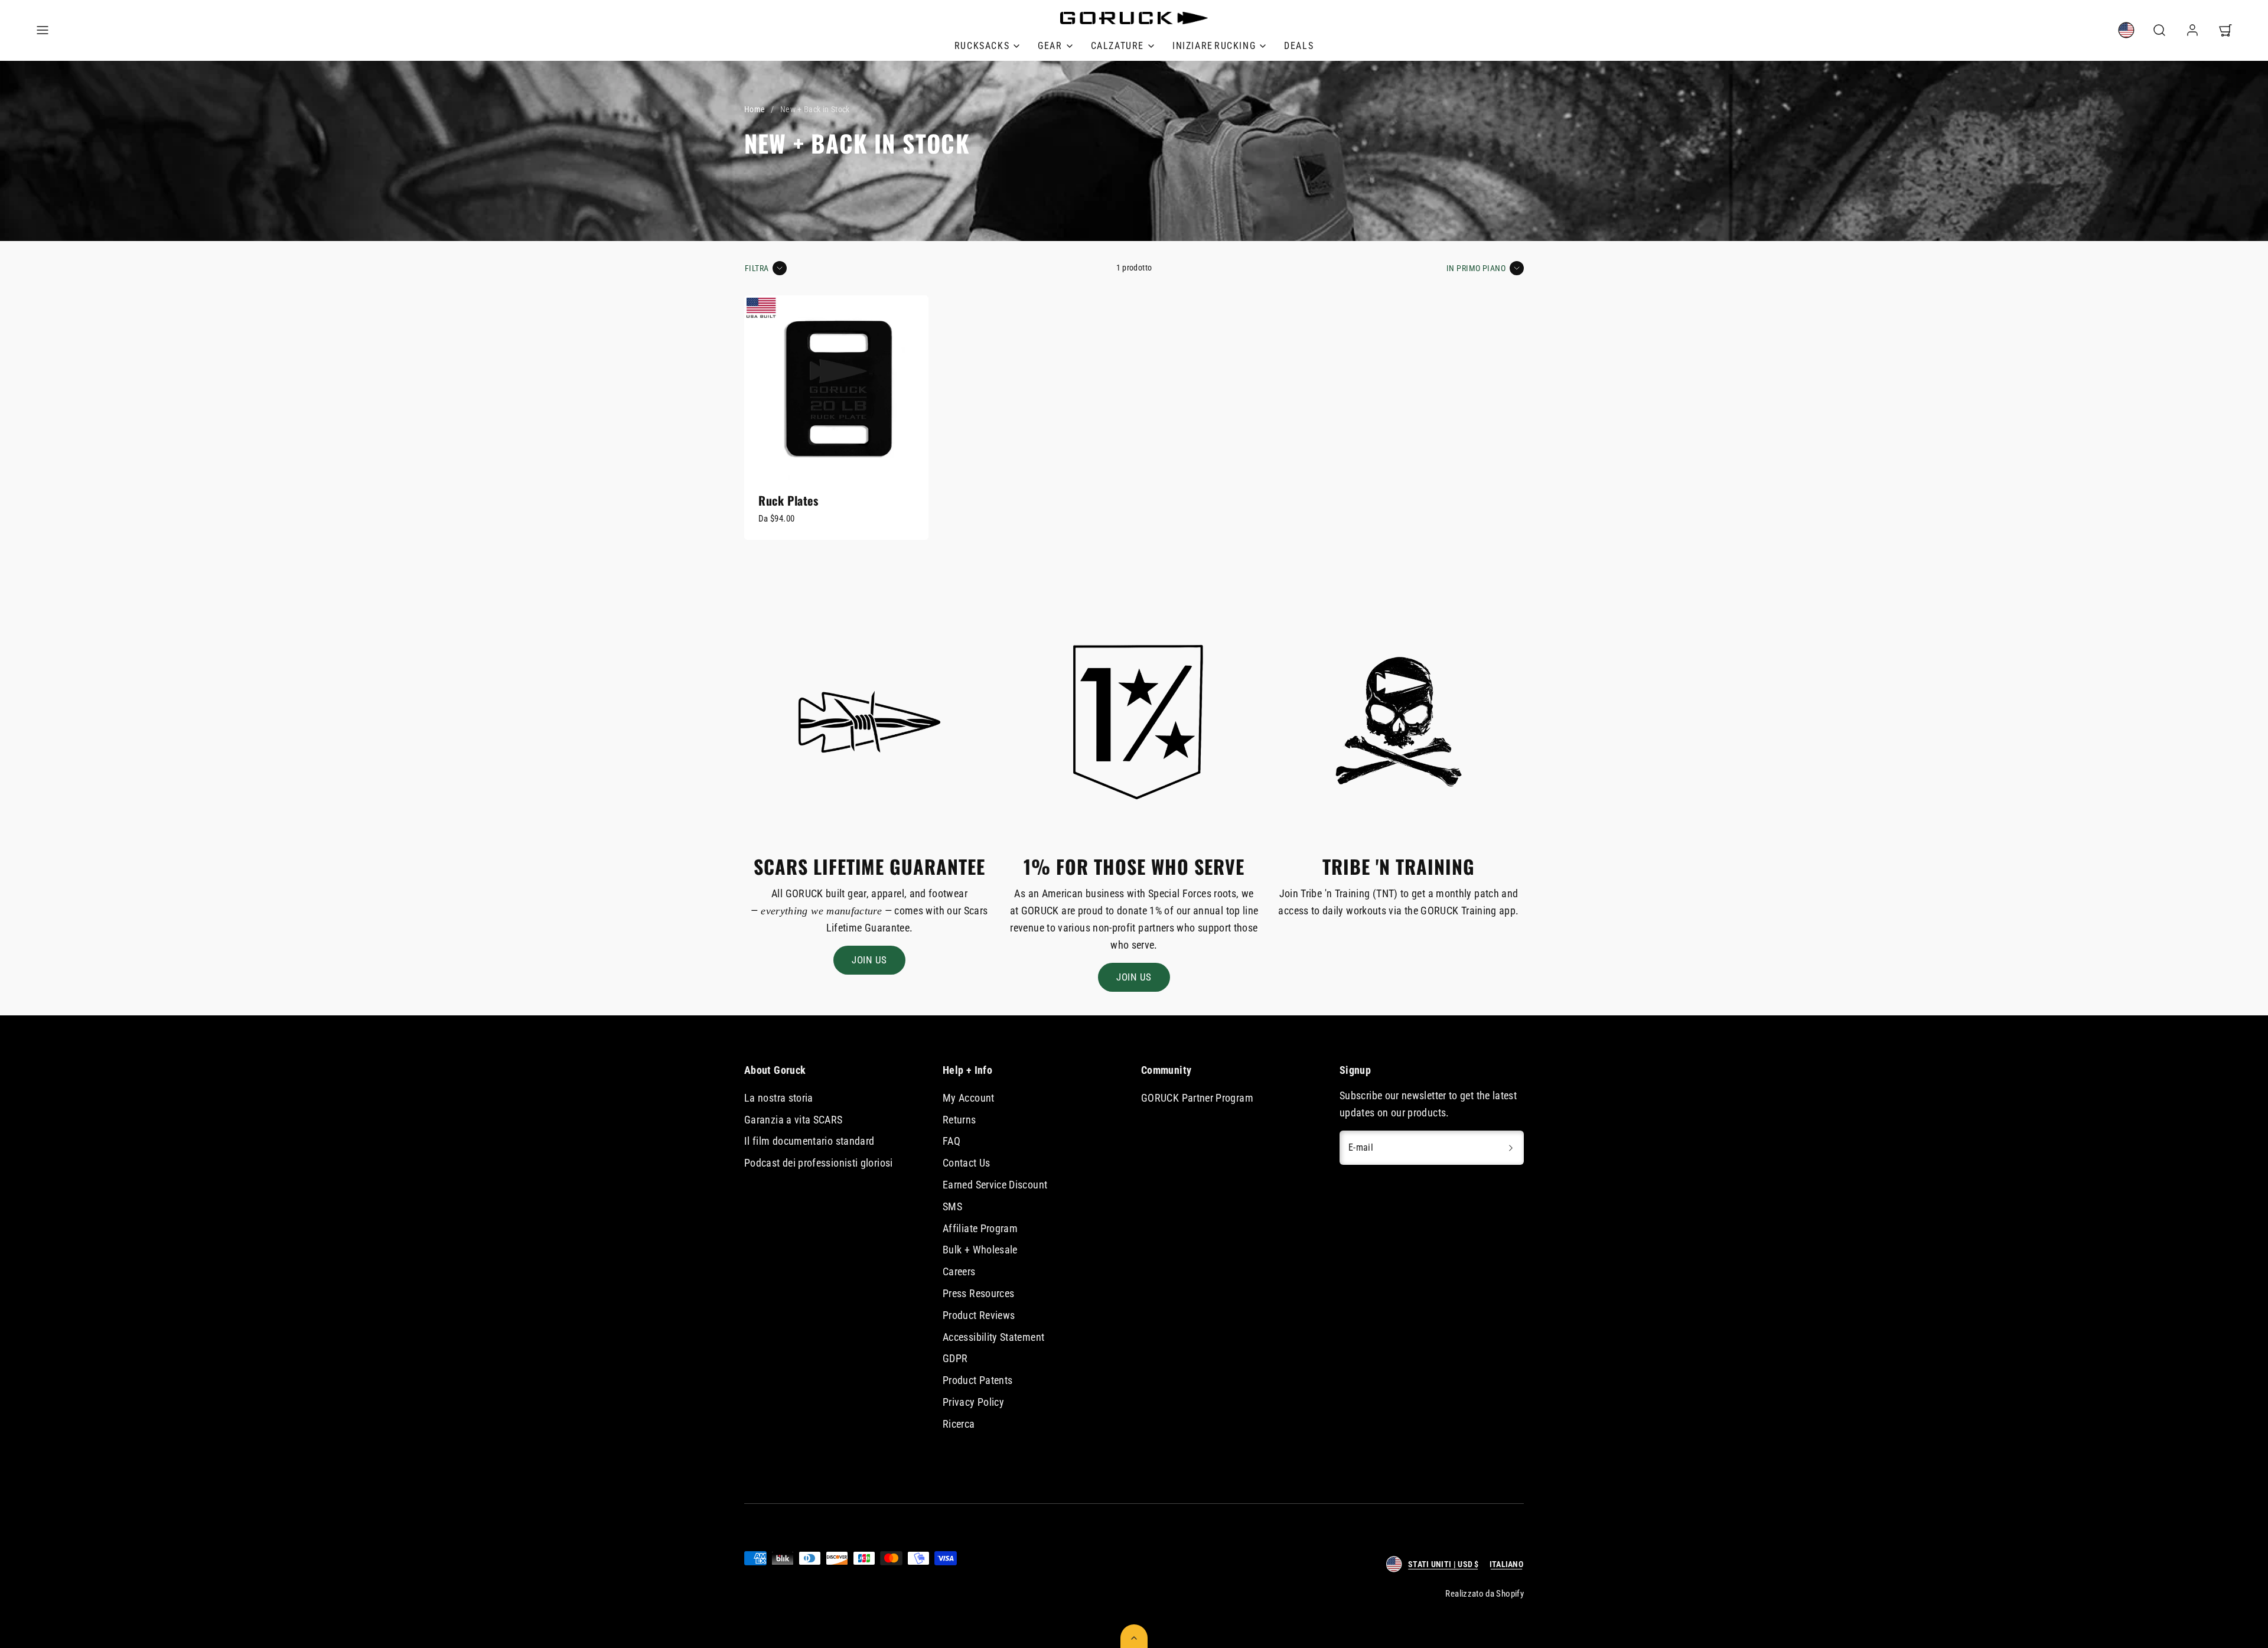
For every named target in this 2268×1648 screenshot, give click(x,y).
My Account (969, 1098)
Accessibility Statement (993, 1337)
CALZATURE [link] (1117, 46)
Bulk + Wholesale (980, 1250)
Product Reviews (979, 1315)
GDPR (955, 1358)
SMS (952, 1206)
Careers (959, 1271)
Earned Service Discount (995, 1185)
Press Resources (978, 1293)
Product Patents (977, 1380)
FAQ (951, 1141)
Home (755, 109)
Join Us (869, 960)
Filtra (757, 268)
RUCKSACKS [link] (982, 46)
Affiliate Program (980, 1228)
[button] (43, 30)
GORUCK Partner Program (1197, 1098)
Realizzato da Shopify (1485, 1594)
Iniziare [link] (1214, 46)
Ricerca (959, 1424)
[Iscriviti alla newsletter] (1511, 1148)
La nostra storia (779, 1098)
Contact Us (967, 1163)
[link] (1055, 46)
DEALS (1299, 46)
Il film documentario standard (809, 1141)
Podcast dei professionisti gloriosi (819, 1163)
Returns (959, 1120)
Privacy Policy (973, 1402)
